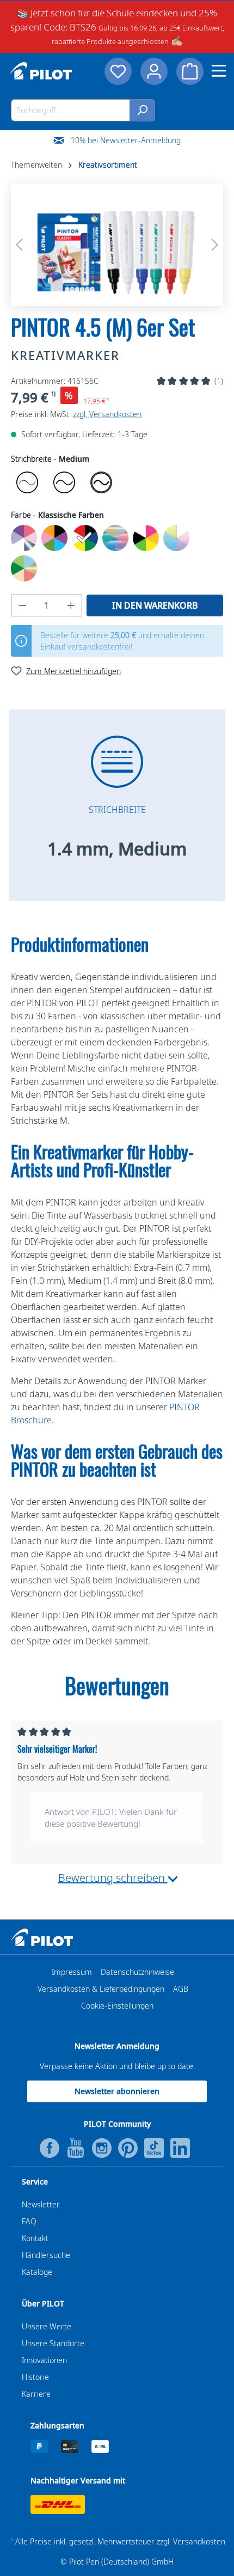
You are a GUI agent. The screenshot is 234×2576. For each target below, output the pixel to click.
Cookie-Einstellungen (117, 2006)
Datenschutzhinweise (137, 1972)
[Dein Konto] (154, 71)
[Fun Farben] (54, 538)
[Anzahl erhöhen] (71, 605)
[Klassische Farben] (85, 538)
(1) (219, 381)
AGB (181, 1989)
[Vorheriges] (19, 245)
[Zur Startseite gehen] (41, 71)
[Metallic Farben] (115, 538)
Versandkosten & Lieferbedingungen (101, 1989)
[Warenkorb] (190, 71)
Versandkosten (199, 2541)
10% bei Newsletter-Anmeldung (126, 140)
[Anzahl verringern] (22, 605)
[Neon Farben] (146, 538)
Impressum (72, 1972)
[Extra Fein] (27, 482)
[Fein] (64, 482)
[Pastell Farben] (176, 538)
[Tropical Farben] (24, 568)
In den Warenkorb (155, 605)
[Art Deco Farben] (24, 538)
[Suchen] (142, 110)
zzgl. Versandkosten (107, 414)
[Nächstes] (215, 245)
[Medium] (101, 482)
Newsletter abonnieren (117, 2091)
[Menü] (219, 71)
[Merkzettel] (118, 71)
